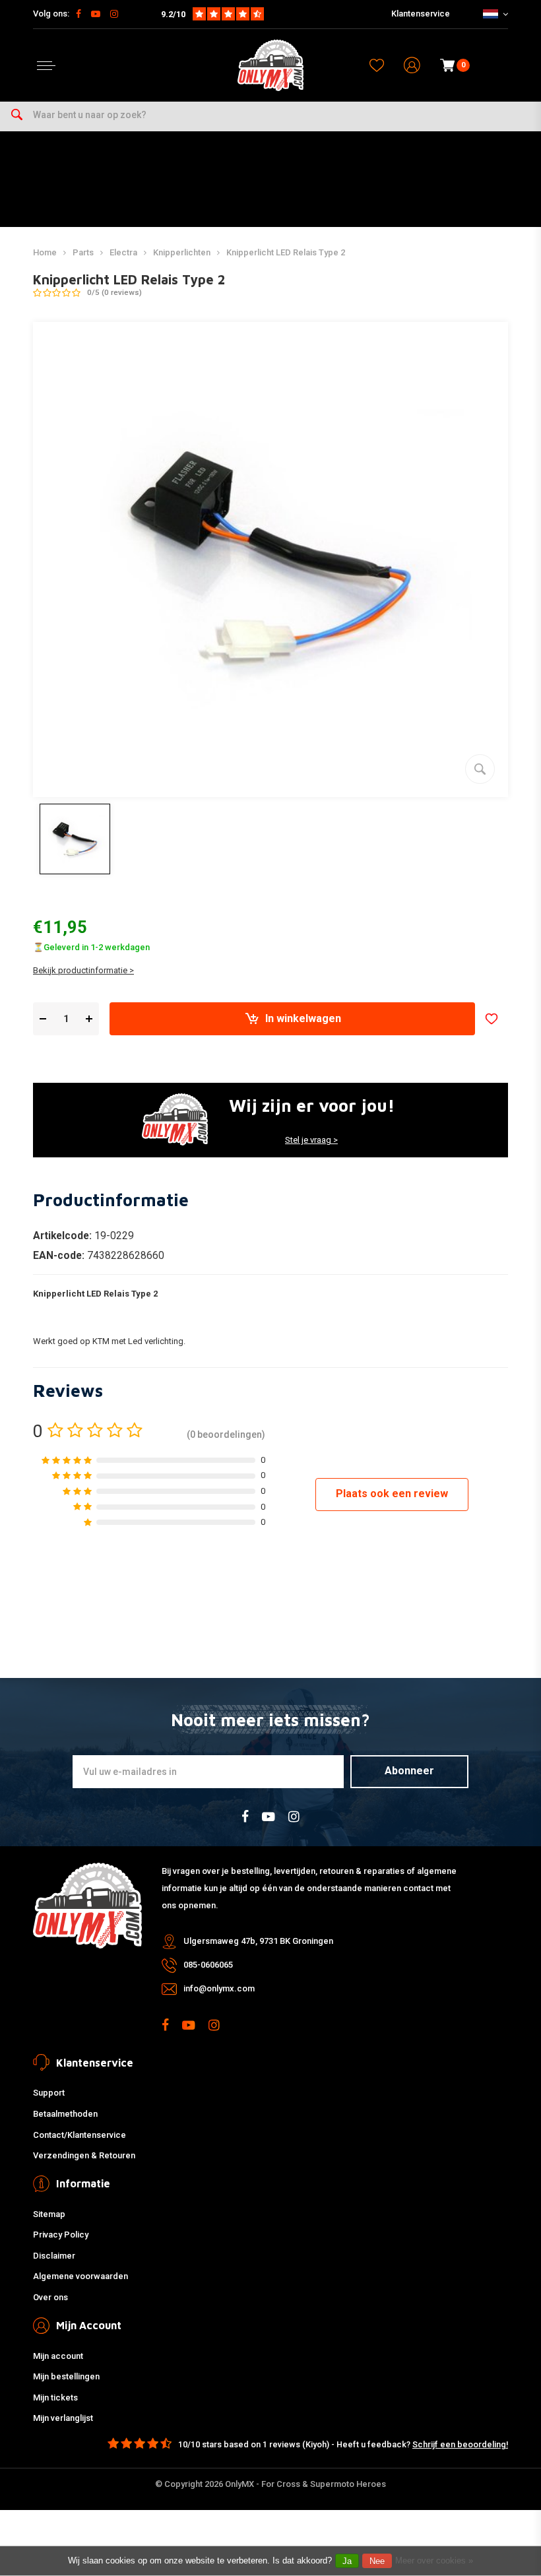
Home (45, 252)
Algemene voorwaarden (80, 2276)
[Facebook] (79, 14)
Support (49, 2093)
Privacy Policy (61, 2235)
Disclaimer (54, 2256)
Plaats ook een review (392, 1494)
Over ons (50, 2297)
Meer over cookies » (434, 2560)
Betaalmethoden (65, 2114)
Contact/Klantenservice (80, 2135)
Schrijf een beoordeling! (460, 2444)
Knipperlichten (182, 252)
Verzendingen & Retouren (84, 2155)
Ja (347, 2561)
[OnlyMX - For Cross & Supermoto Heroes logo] (270, 65)
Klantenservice (421, 14)
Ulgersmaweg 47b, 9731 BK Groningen (258, 1941)
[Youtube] (96, 14)
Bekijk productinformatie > (83, 970)
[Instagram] (114, 14)
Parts (83, 252)
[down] (43, 1019)
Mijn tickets (55, 2398)
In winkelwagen (303, 1018)
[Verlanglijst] (377, 65)
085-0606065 (208, 1965)
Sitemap (49, 2214)
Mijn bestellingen (66, 2376)
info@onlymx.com (219, 1988)
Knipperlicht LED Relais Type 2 (286, 252)
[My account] (412, 66)
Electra (123, 252)
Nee (377, 2561)
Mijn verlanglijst (63, 2418)
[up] (89, 1019)
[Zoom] (480, 769)
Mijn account (58, 2356)
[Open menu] (46, 66)
